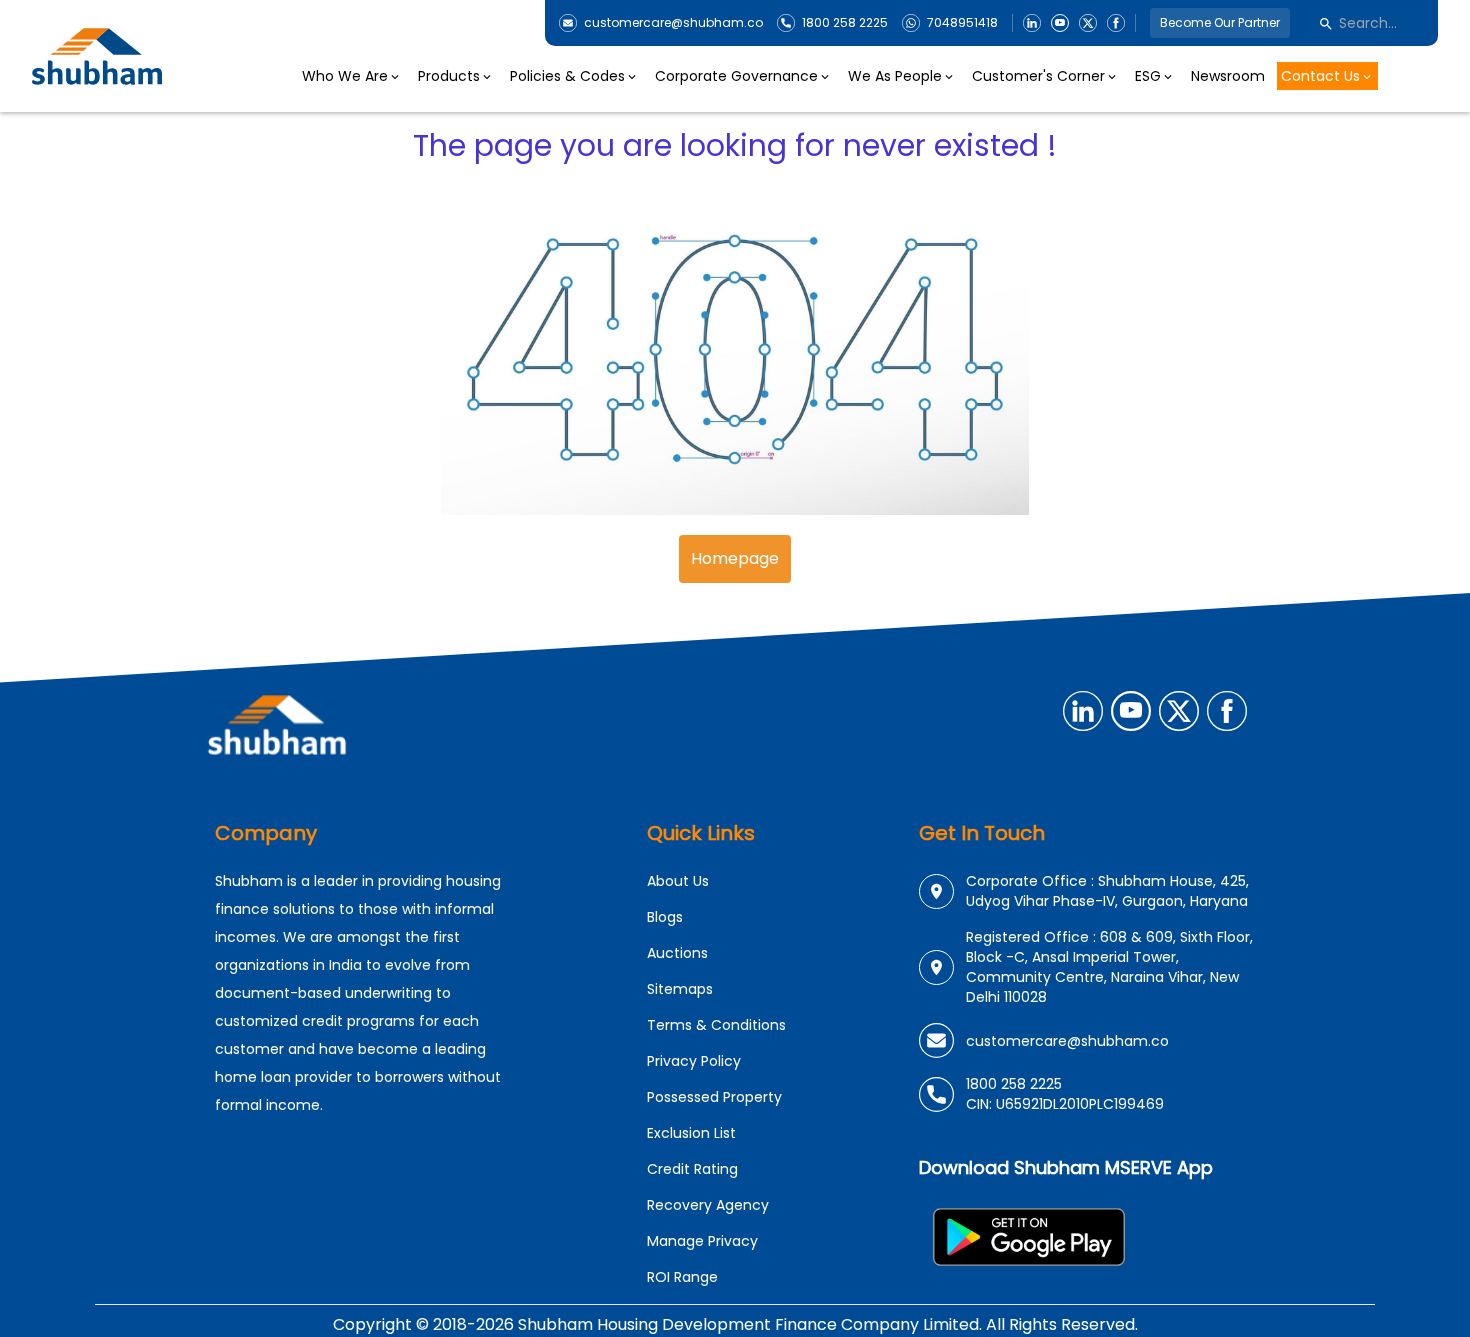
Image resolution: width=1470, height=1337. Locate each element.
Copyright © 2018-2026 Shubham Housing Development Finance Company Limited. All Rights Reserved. (735, 1324)
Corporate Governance (736, 76)
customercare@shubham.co (673, 23)
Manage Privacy (702, 1241)
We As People (895, 76)
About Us (678, 881)
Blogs (665, 917)
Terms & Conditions (716, 1025)
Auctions (677, 953)
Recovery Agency (708, 1205)
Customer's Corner (1038, 76)
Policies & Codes (567, 76)
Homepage (735, 558)
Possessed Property (714, 1097)
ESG (1148, 76)
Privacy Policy (694, 1061)
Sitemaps (680, 989)
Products (449, 76)
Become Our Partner (1220, 22)
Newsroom (1228, 76)
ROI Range (682, 1277)
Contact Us (1320, 76)
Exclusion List (691, 1133)
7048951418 (962, 23)
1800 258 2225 (845, 23)
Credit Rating (692, 1169)
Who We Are (345, 76)
